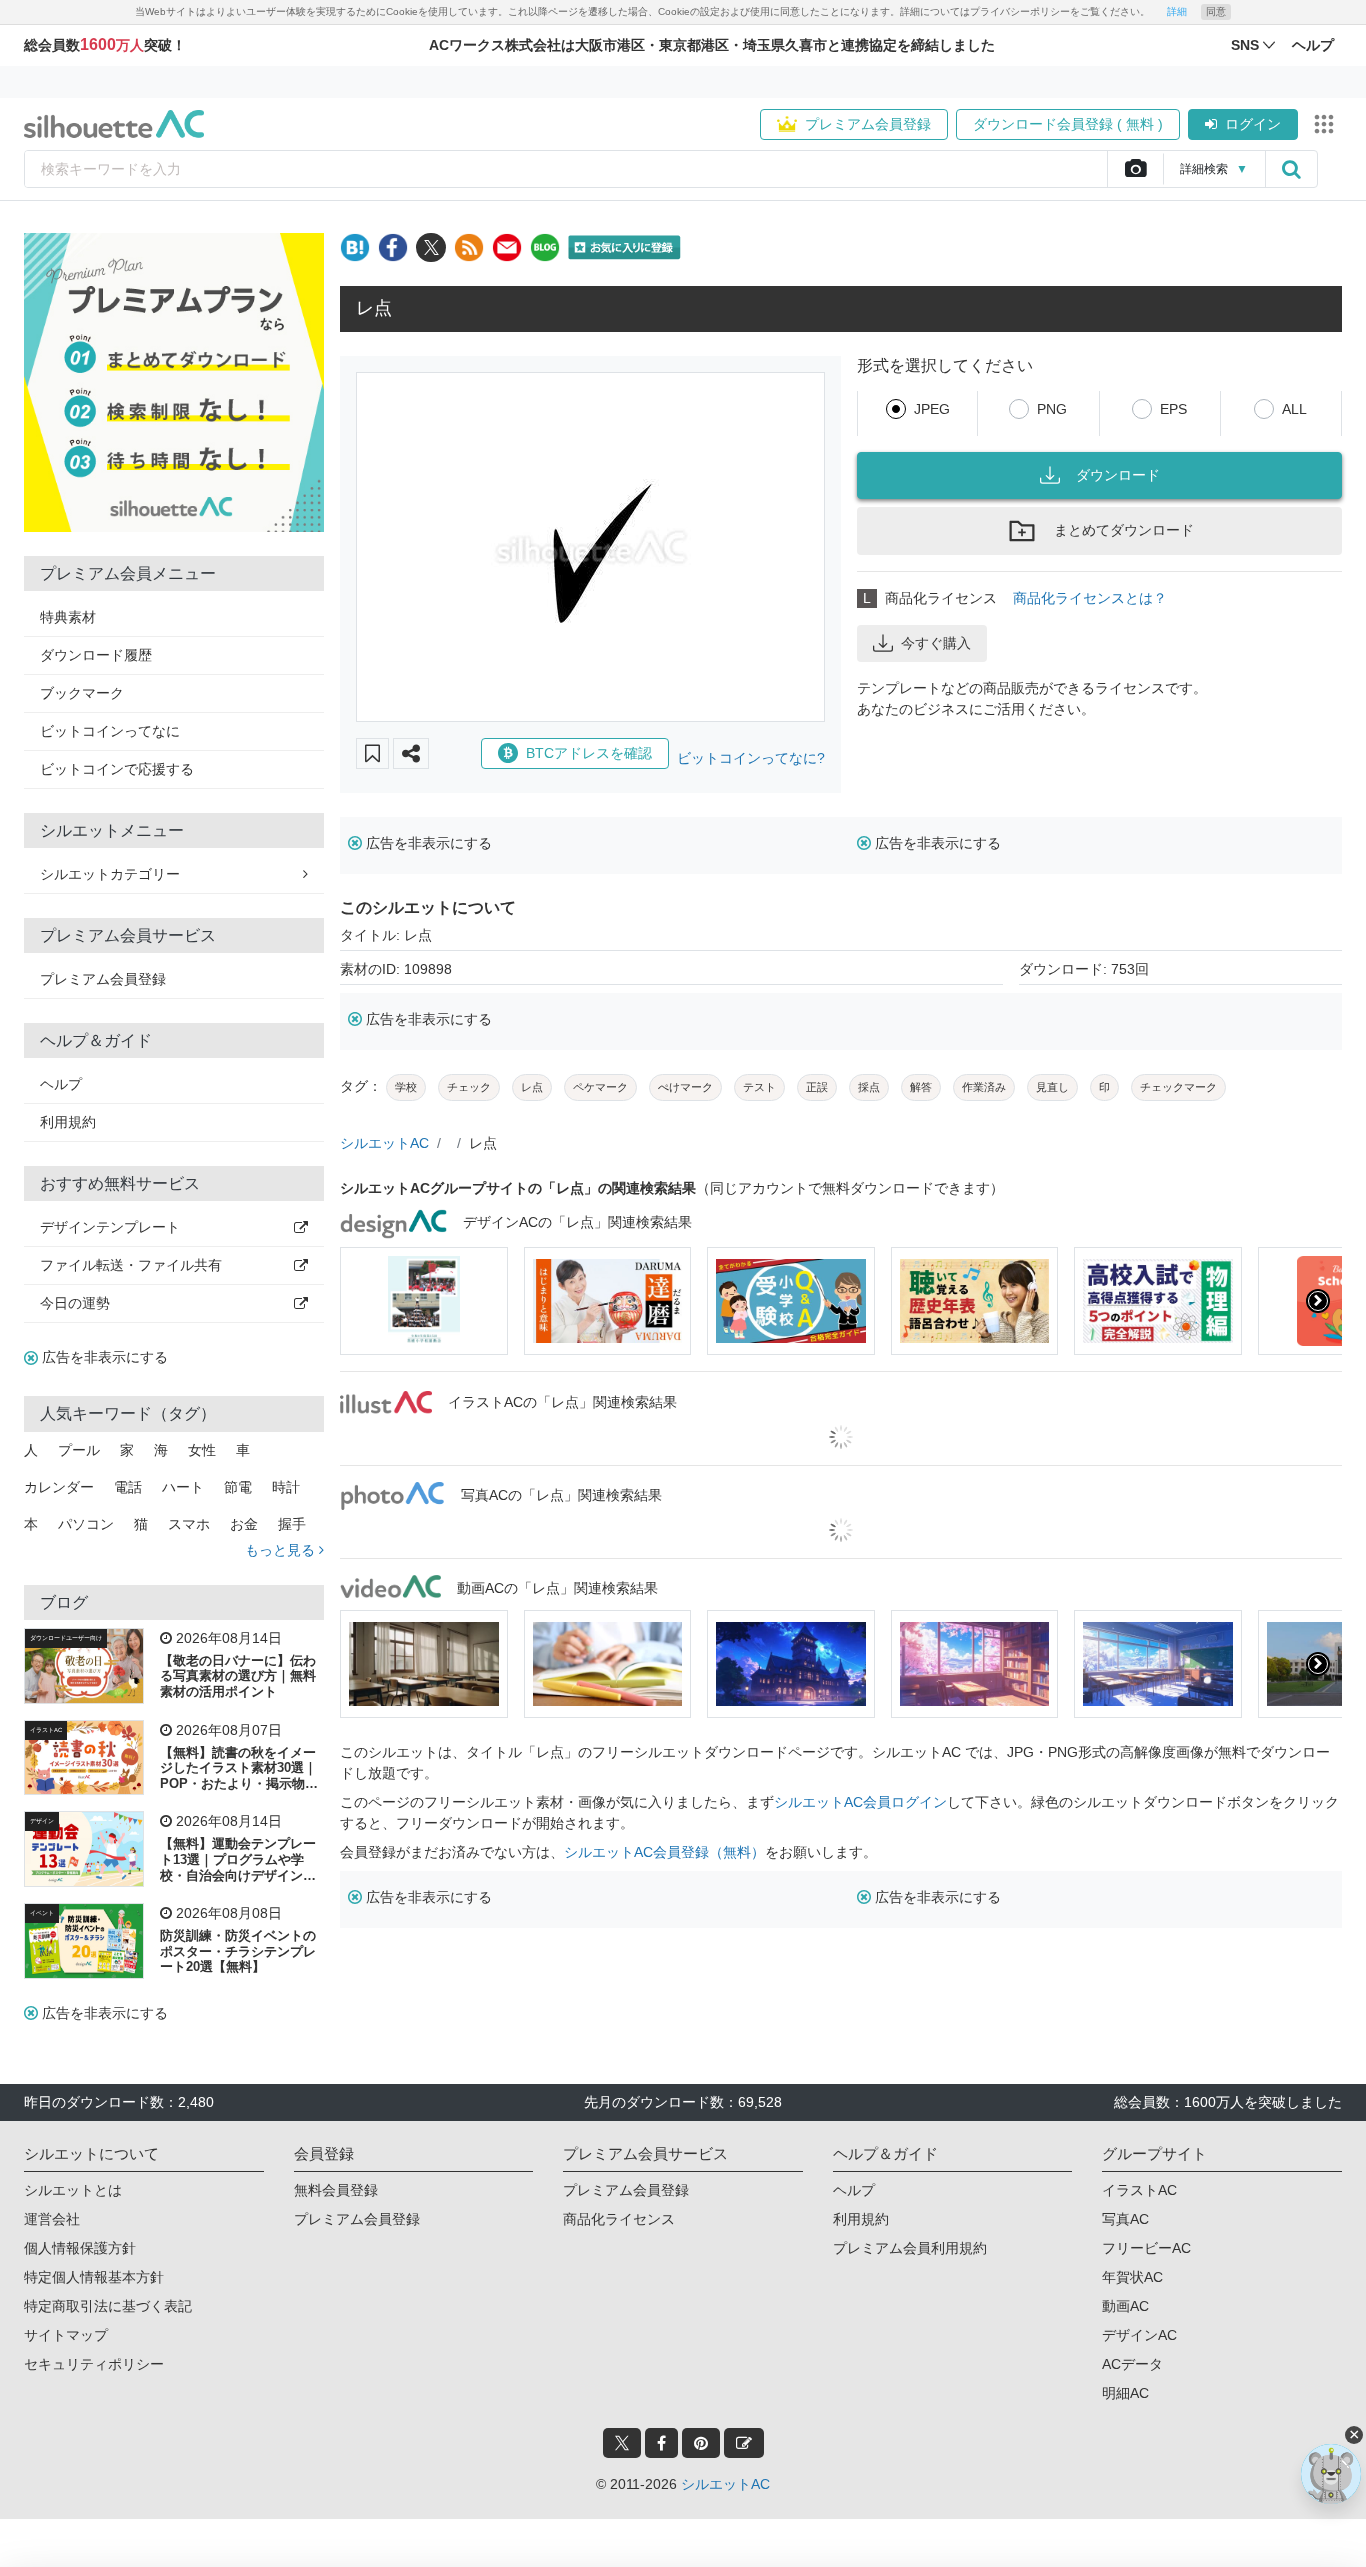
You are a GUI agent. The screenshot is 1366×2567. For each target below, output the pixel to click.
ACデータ (1132, 2364)
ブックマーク (82, 693)
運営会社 (52, 2219)
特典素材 (68, 617)
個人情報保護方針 (80, 2248)
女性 (202, 1450)
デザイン (42, 1821)
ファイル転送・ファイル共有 (131, 1265)
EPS (1173, 409)
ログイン (1253, 124)
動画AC (1125, 2306)
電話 (128, 1487)
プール (79, 1450)
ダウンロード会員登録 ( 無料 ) (1068, 124)
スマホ (189, 1524)
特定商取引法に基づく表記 (108, 2306)
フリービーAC (1146, 2248)
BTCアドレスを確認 (589, 753)
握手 (292, 1524)
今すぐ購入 (936, 643)
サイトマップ (66, 2335)
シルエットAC (384, 1143)
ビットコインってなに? (751, 758)
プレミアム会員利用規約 (910, 2248)
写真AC (1125, 2219)
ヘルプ (61, 1084)
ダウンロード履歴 (96, 655)
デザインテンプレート (110, 1227)
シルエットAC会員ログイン (860, 1802)
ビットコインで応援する (117, 769)
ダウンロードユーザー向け (66, 1638)
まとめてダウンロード (1124, 530)
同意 (1216, 11)
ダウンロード (1118, 475)
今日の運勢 (75, 1303)
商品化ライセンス (619, 2219)
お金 (244, 1524)
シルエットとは (73, 2190)
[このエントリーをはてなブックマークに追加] (355, 247)
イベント (42, 1913)
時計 (286, 1487)
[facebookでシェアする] (393, 247)
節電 (238, 1487)
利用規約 (68, 1122)
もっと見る (282, 1550)
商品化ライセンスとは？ (1090, 598)
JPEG (932, 409)
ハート (183, 1487)
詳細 (1177, 11)
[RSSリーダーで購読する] (469, 247)
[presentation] (364, 1301)
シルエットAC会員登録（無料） (664, 1852)
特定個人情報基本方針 (94, 2277)
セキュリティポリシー (94, 2364)
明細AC (1125, 2393)
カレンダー (59, 1487)
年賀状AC (1132, 2277)
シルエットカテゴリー (110, 874)
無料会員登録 (336, 2190)
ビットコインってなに (110, 731)
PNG (1052, 409)
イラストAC (46, 1730)
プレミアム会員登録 (868, 124)
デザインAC (1139, 2335)
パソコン (86, 1524)
